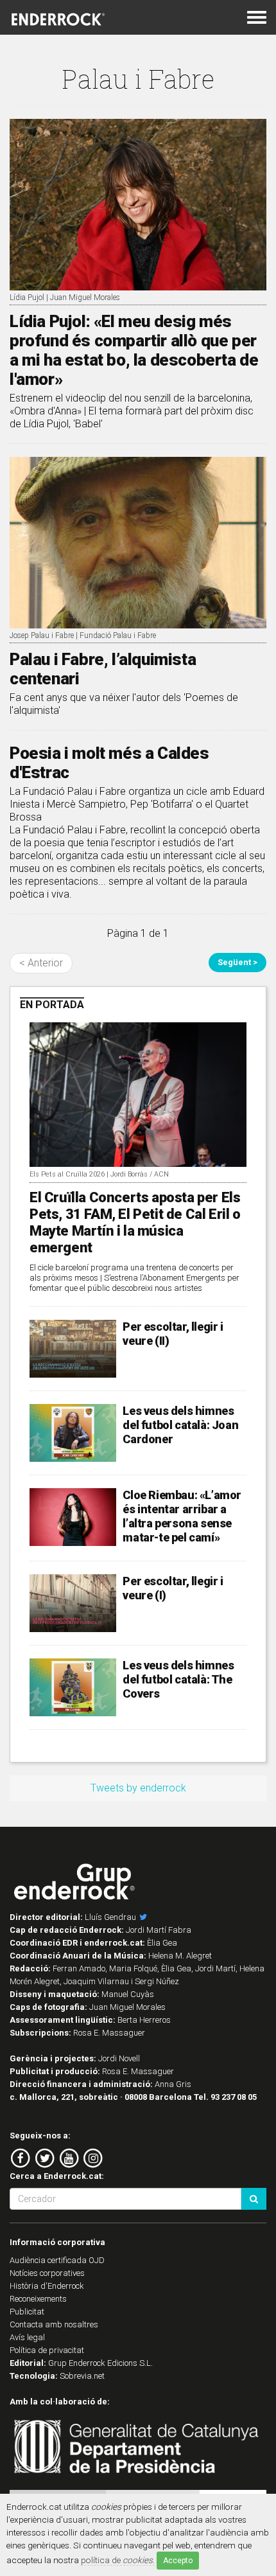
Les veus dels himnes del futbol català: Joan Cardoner (180, 1425)
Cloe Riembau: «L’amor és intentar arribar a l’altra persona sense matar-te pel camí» (182, 1516)
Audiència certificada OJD (57, 2260)
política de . (118, 2560)
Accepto (178, 2561)
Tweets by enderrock (138, 1788)
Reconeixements (38, 2299)
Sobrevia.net (82, 2376)
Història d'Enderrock (47, 2286)
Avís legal (27, 2337)
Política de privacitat (47, 2350)
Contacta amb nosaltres (54, 2324)
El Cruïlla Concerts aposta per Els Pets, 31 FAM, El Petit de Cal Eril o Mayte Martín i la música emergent (135, 1222)
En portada (52, 1005)
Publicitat (27, 2312)
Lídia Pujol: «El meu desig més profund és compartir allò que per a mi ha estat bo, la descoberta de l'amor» (134, 350)
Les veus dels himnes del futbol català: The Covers (178, 1679)
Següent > (237, 962)
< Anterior (41, 963)
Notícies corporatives (47, 2273)
